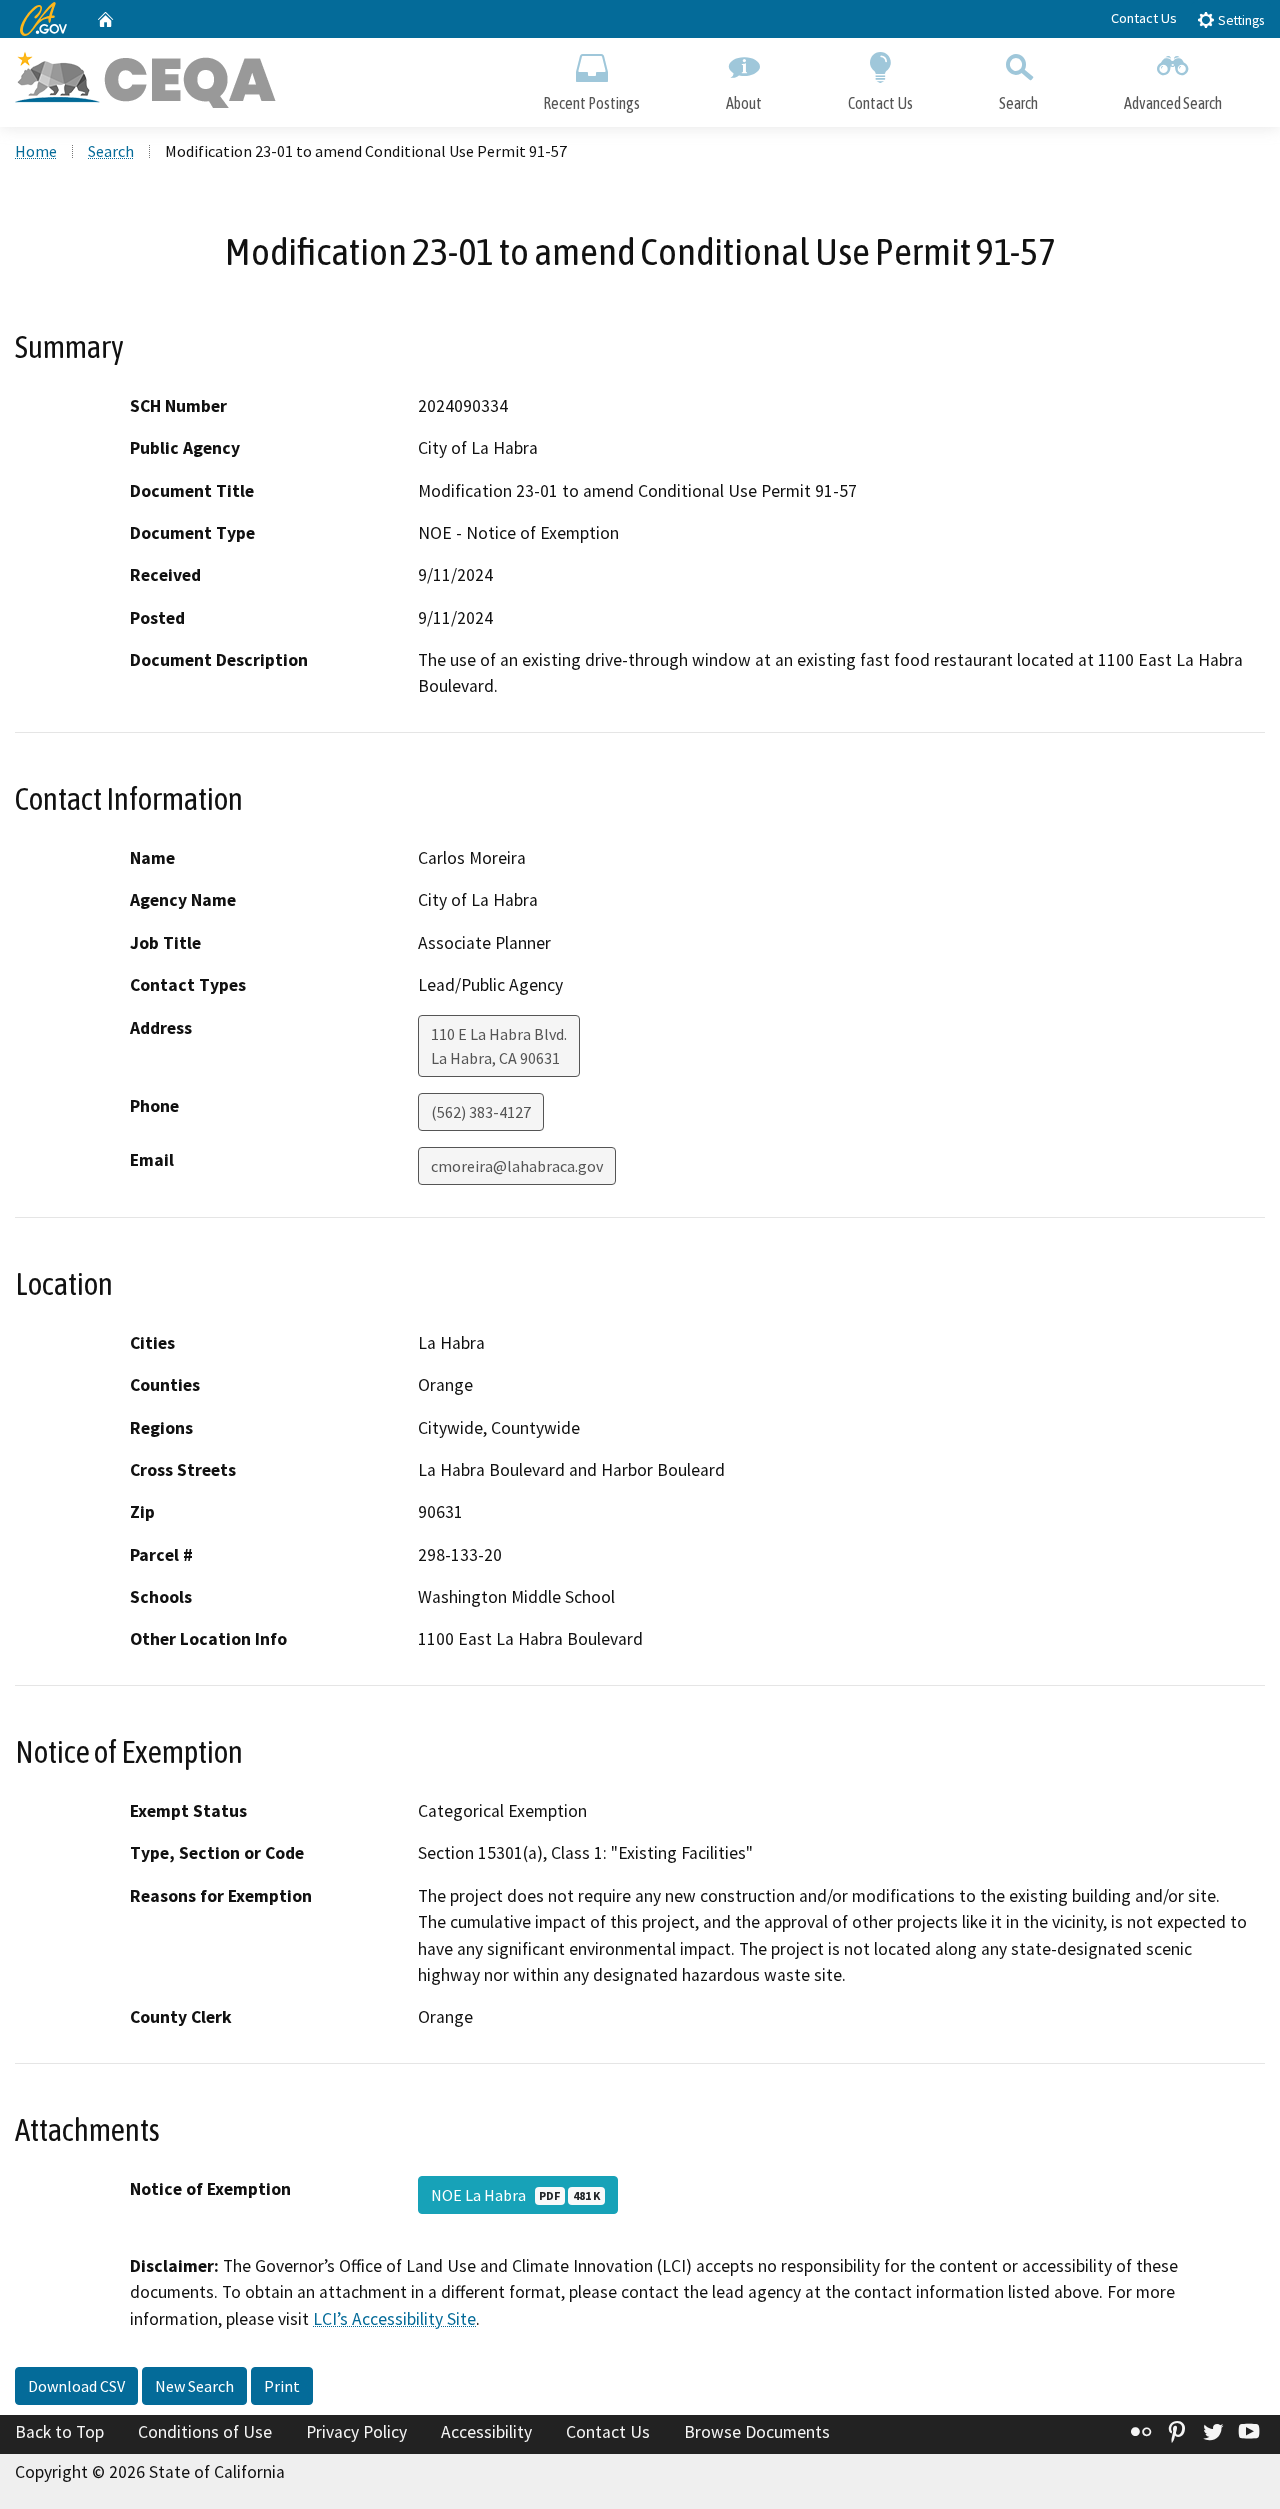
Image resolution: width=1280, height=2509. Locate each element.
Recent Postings (591, 103)
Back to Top (59, 2432)
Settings (1239, 20)
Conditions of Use (205, 2432)
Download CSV (76, 2386)
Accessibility (486, 2432)
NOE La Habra (515, 2195)
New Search (194, 2386)
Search (1018, 103)
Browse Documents (757, 2432)
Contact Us (1144, 18)
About (744, 103)
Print (282, 2386)
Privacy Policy (356, 2432)
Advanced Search (1173, 103)
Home (36, 151)
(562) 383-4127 (481, 1112)
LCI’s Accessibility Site (394, 2319)
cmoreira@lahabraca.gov (517, 1166)
